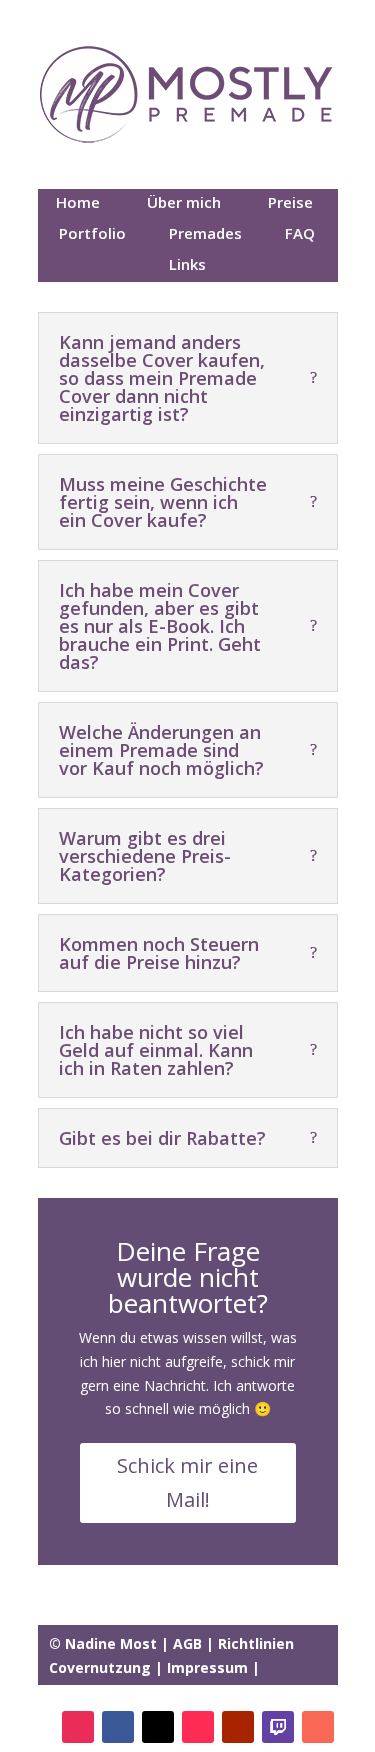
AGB (187, 1643)
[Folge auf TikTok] (198, 1727)
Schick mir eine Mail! (187, 1482)
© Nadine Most (105, 1643)
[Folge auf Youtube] (238, 1727)
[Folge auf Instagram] (78, 1727)
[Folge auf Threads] (158, 1727)
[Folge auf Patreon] (318, 1727)
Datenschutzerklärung (135, 1691)
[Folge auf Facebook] (118, 1727)
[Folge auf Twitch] (278, 1727)
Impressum (207, 1667)
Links (252, 1691)
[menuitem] (81, 204)
